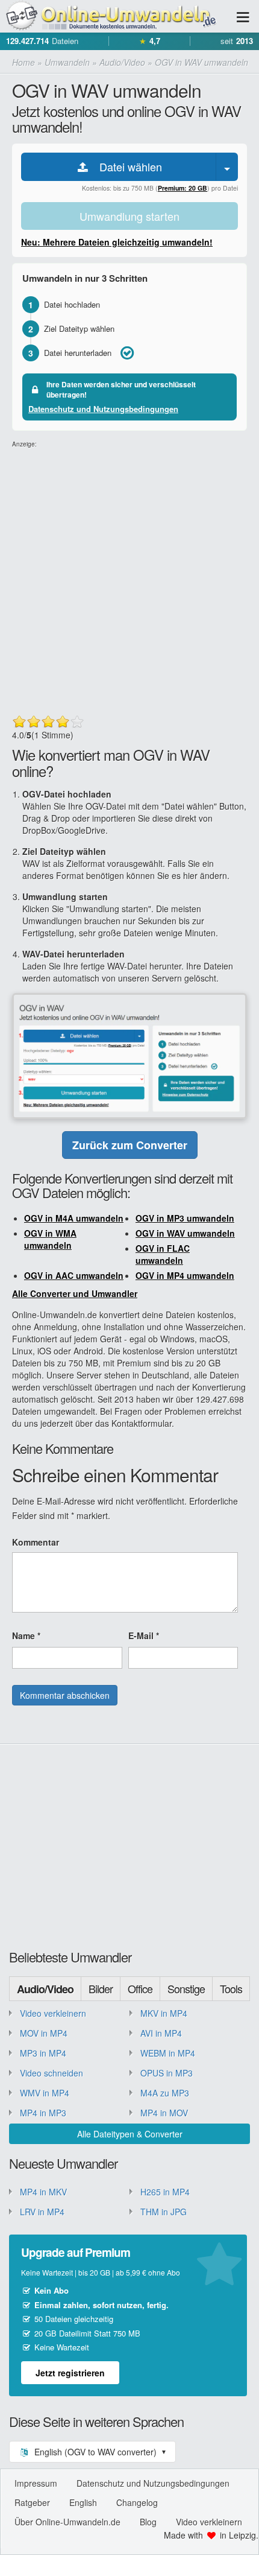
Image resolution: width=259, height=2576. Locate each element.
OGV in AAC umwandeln (74, 1275)
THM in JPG (164, 2212)
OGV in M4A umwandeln (74, 1218)
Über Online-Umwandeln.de (67, 2522)
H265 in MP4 (165, 2192)
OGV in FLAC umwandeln (163, 1254)
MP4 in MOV (164, 2113)
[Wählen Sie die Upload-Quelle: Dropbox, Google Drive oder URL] (227, 167)
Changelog (137, 2502)
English (83, 2502)
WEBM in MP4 (168, 2053)
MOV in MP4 (44, 2033)
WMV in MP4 (45, 2093)
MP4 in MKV (43, 2192)
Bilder (101, 1988)
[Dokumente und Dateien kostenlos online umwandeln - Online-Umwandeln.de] (108, 17)
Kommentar (36, 1542)
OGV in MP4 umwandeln (185, 1275)
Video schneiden (51, 2073)
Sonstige (186, 1988)
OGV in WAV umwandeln (185, 1233)
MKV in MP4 (164, 2013)
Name (26, 1635)
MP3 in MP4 (43, 2053)
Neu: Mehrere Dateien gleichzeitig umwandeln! (117, 242)
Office (140, 1988)
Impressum (36, 2483)
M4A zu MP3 (165, 2093)
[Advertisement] (129, 579)
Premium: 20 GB (183, 188)
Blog (148, 2522)
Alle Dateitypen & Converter (130, 2134)
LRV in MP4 (42, 2212)
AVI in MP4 (161, 2033)
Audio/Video (45, 1989)
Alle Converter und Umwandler (75, 1293)
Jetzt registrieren (70, 2373)
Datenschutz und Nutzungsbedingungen (103, 409)
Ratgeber (32, 2502)
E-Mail (144, 1635)
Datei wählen (126, 167)
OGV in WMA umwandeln (50, 1239)
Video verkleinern (53, 2013)
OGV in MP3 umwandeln (185, 1218)
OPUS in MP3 (167, 2073)
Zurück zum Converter (130, 1145)
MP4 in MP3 (43, 2113)
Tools (231, 1988)
